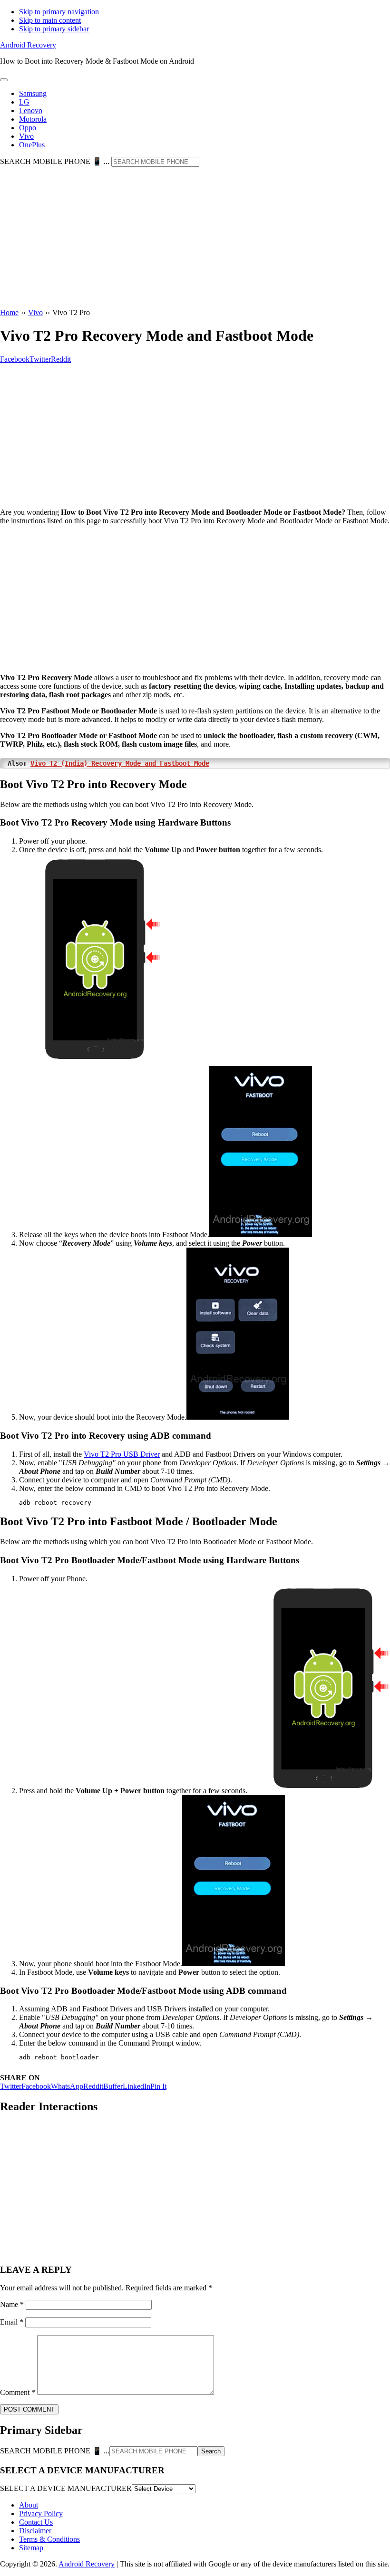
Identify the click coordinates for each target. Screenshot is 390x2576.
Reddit (93, 2086)
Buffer (113, 2086)
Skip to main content (50, 20)
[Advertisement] (195, 238)
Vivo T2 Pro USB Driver (122, 1454)
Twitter (11, 2086)
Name (12, 2304)
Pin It (158, 2086)
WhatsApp (67, 2086)
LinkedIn (136, 2086)
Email (12, 2322)
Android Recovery (28, 45)
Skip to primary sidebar (54, 29)
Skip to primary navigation (59, 12)
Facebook (36, 2086)
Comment (18, 2392)
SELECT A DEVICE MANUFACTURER (66, 2488)
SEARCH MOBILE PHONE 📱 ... (55, 161)
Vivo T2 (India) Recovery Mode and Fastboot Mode (120, 763)
